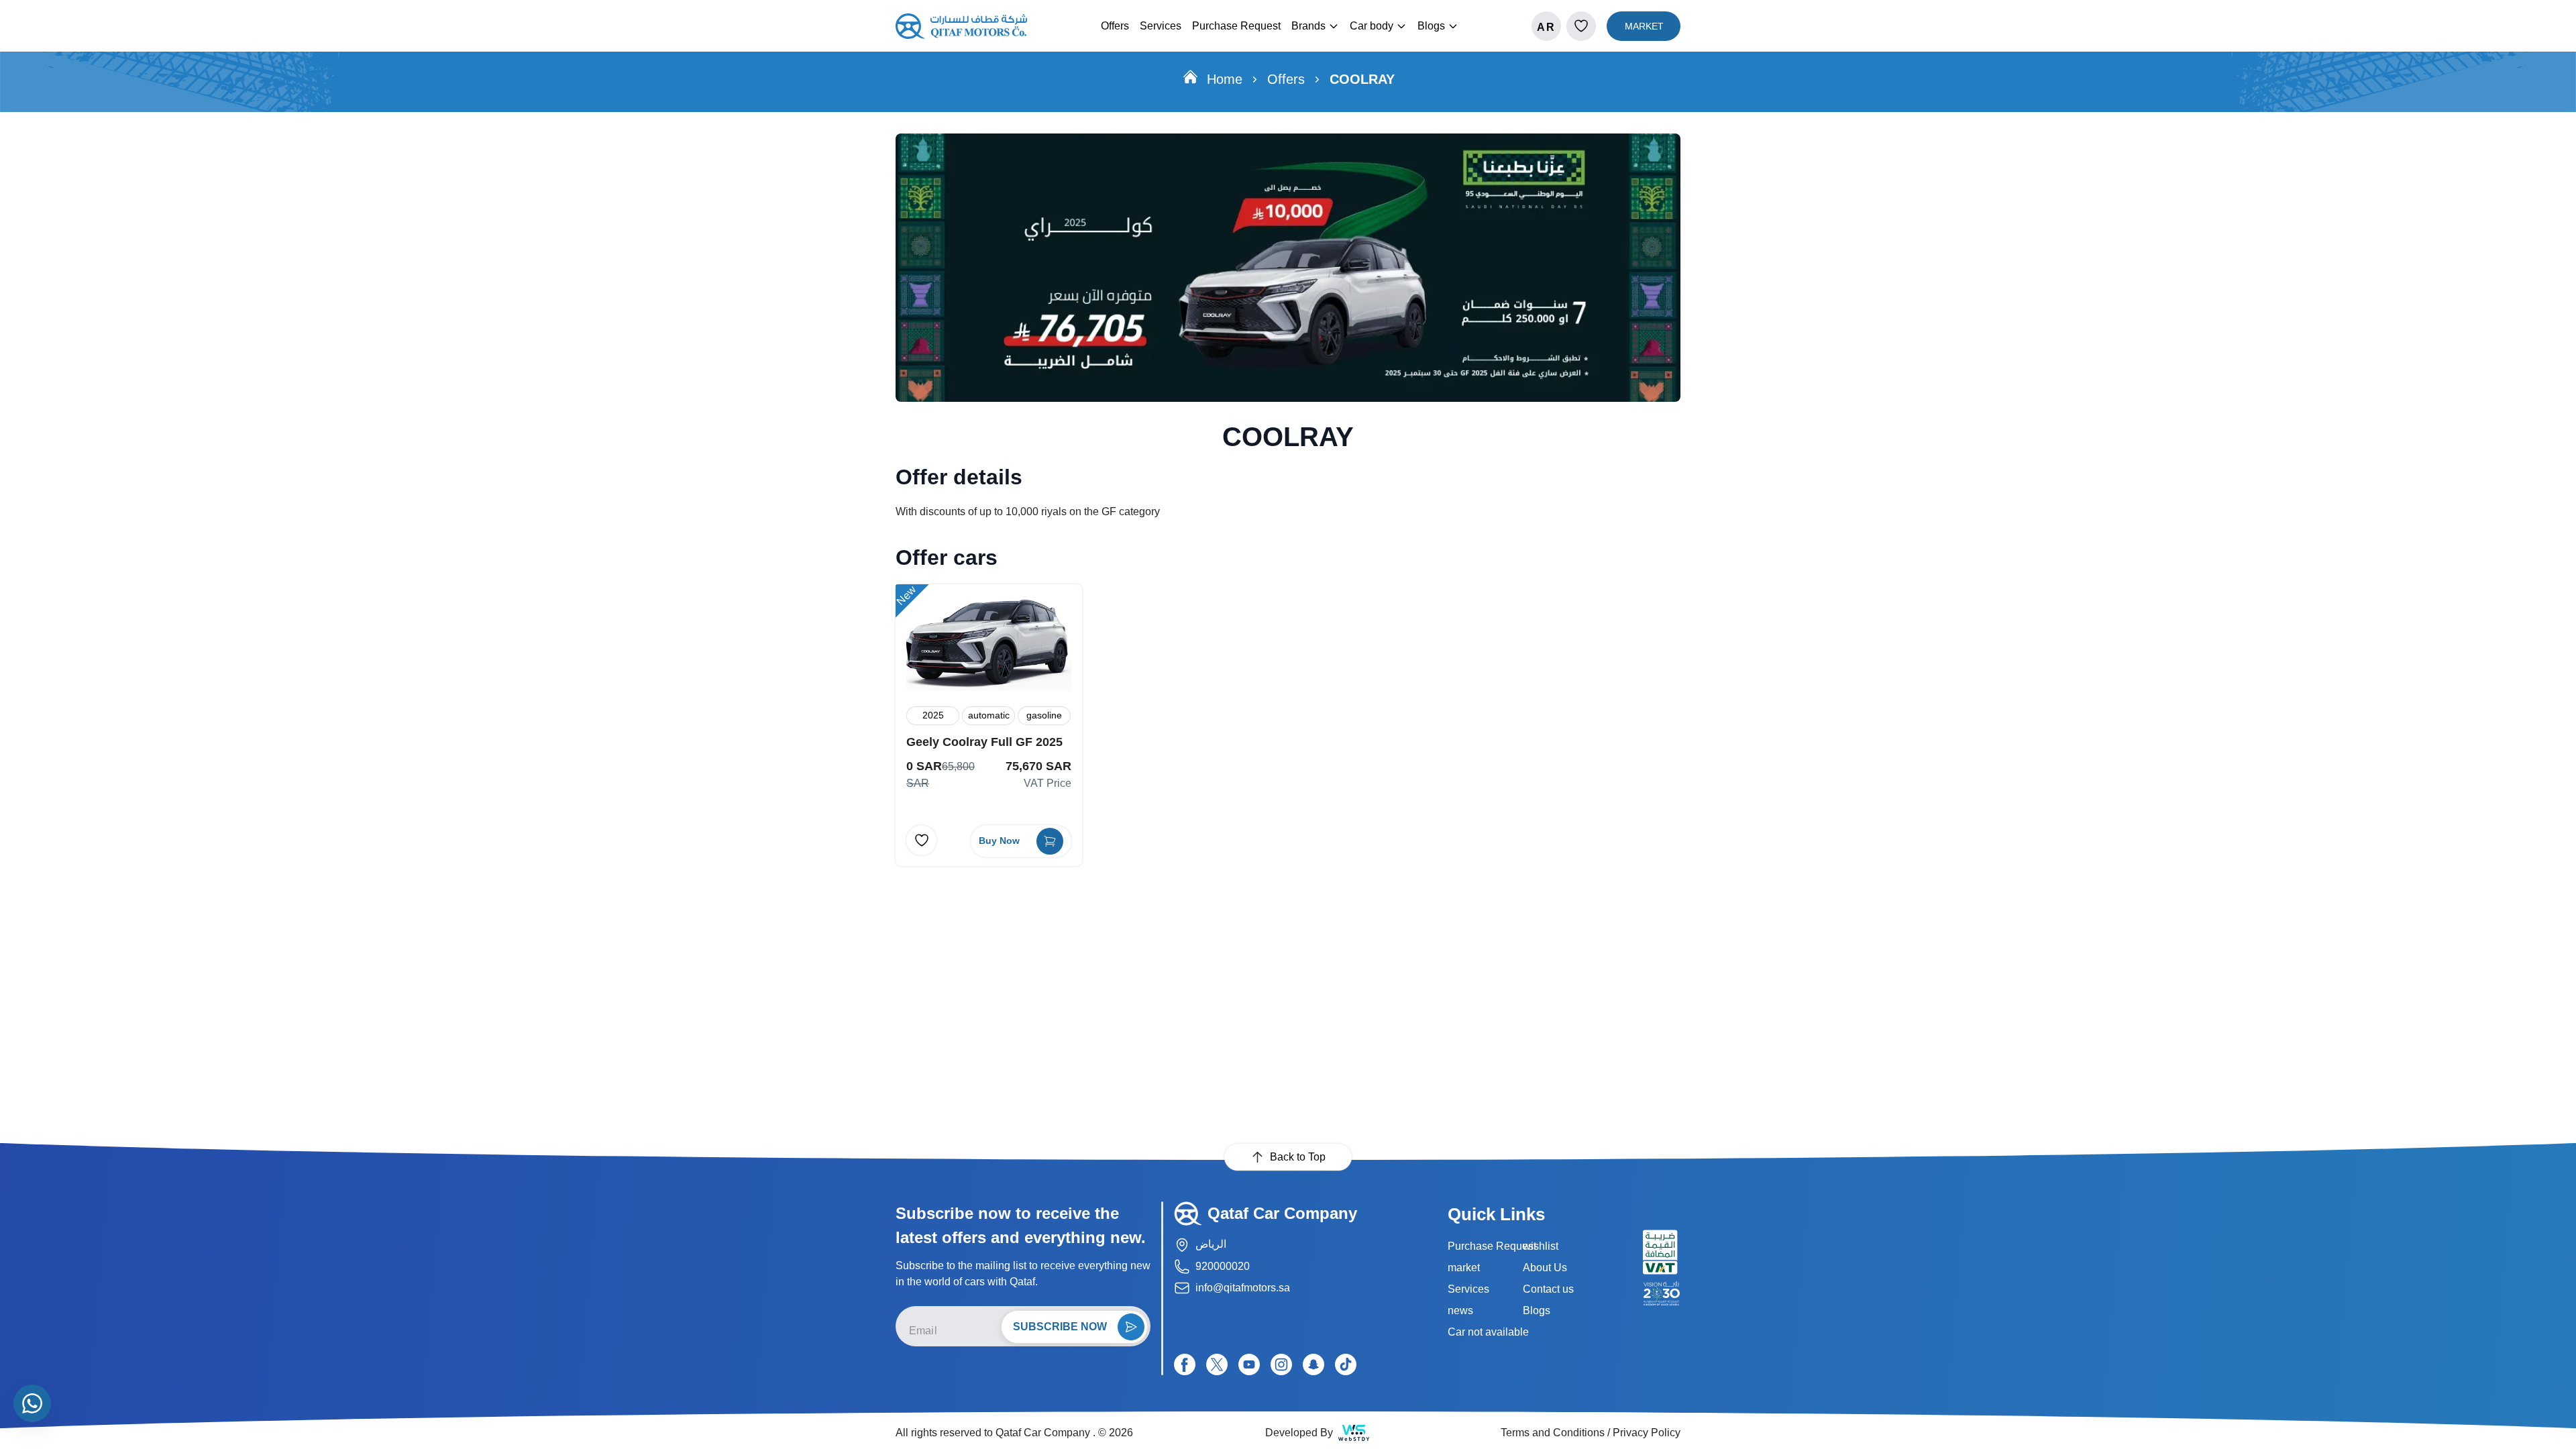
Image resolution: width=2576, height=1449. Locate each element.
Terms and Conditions (1553, 1433)
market (1464, 1268)
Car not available (1488, 1332)
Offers (1115, 26)
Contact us (1548, 1289)
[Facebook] (1185, 1364)
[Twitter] (1217, 1364)
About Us (1545, 1268)
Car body (1372, 26)
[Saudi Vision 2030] (1662, 1293)
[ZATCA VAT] (1662, 1252)
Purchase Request (1236, 26)
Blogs (1431, 26)
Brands (1308, 26)
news (1460, 1310)
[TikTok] (1346, 1364)
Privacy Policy (1647, 1433)
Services (1161, 26)
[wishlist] (1581, 26)
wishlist (1541, 1246)
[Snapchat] (1313, 1364)
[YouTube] (1249, 1364)
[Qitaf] (961, 26)
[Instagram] (1281, 1364)
